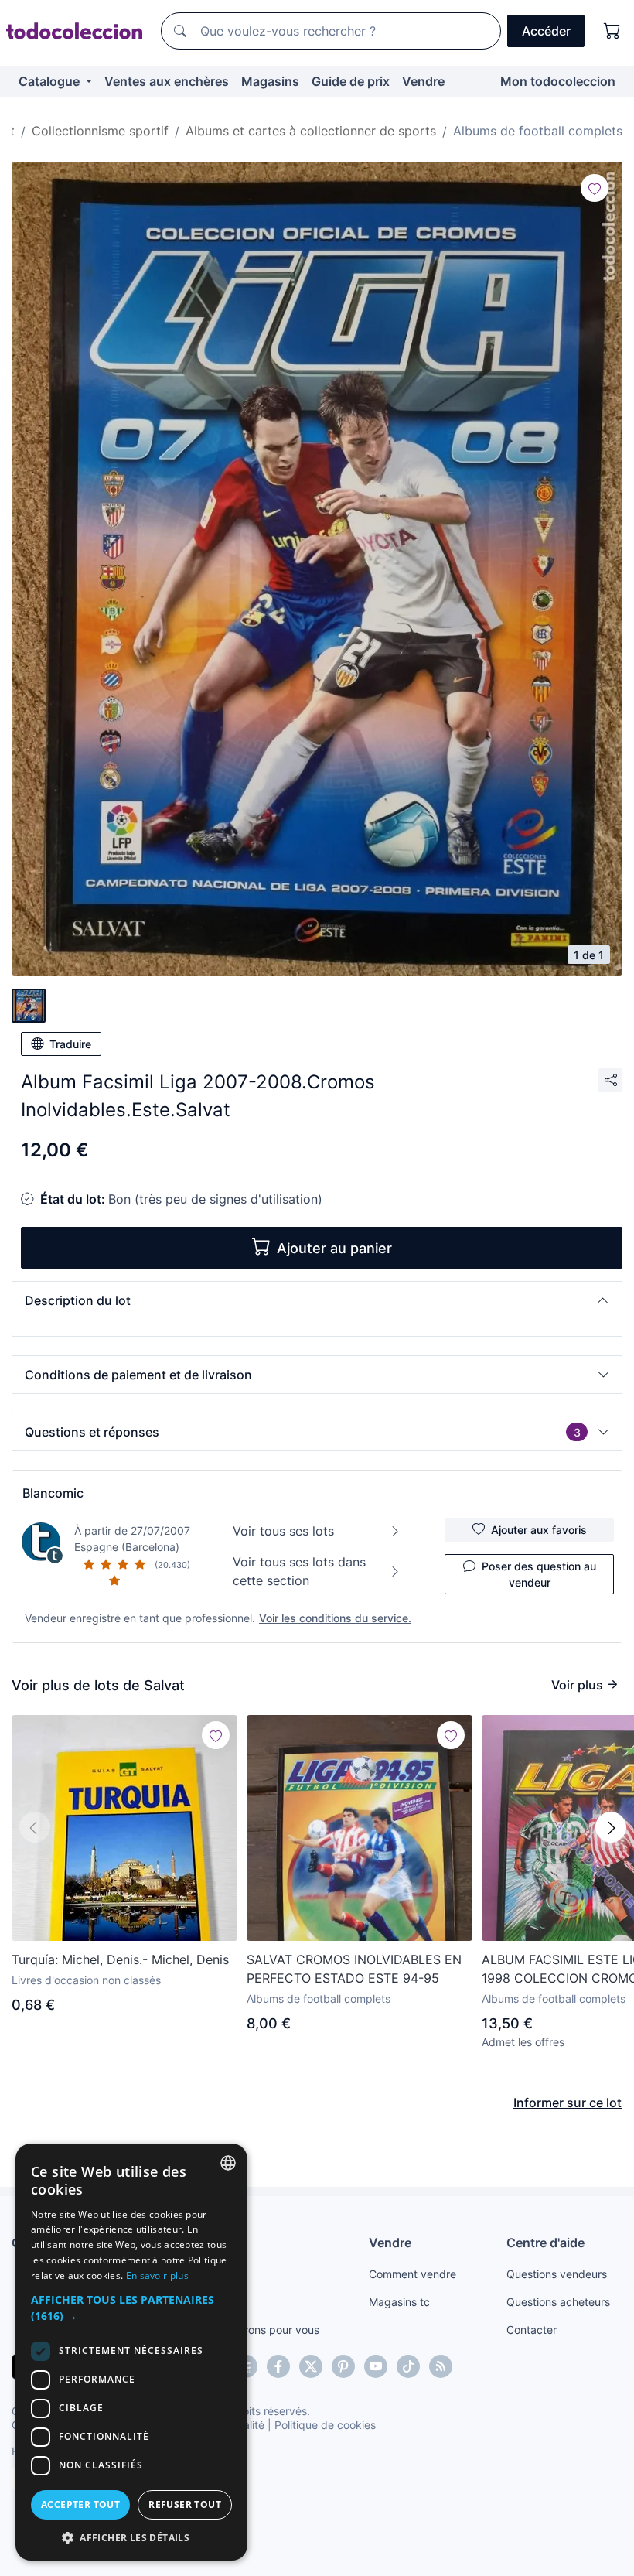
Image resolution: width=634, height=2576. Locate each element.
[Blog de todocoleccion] (441, 2366)
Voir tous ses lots (283, 1531)
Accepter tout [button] (80, 2504)
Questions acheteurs (558, 2302)
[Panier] (612, 31)
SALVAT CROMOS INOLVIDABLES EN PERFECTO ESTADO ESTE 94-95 (354, 1969)
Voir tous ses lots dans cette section (299, 1571)
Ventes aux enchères (167, 81)
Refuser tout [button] (185, 2504)
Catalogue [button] (51, 81)
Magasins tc (399, 2302)
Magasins (270, 81)
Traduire (70, 1044)
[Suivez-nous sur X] (311, 2366)
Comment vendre (412, 2274)
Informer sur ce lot (568, 2103)
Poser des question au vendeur (539, 1574)
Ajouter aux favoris (539, 1530)
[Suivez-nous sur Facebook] (278, 2366)
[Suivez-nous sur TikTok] (408, 2366)
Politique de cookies (325, 2425)
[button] (317, 1300)
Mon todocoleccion (558, 81)
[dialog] (131, 2352)
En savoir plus (157, 2275)
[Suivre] (595, 188)
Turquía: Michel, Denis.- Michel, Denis (120, 1959)
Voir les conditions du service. (335, 1618)
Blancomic (53, 1493)
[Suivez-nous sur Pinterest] (343, 2366)
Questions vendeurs (557, 2274)
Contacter (532, 2330)
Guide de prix (351, 81)
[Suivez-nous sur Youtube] (376, 2366)
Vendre (423, 81)
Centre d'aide (545, 2243)
